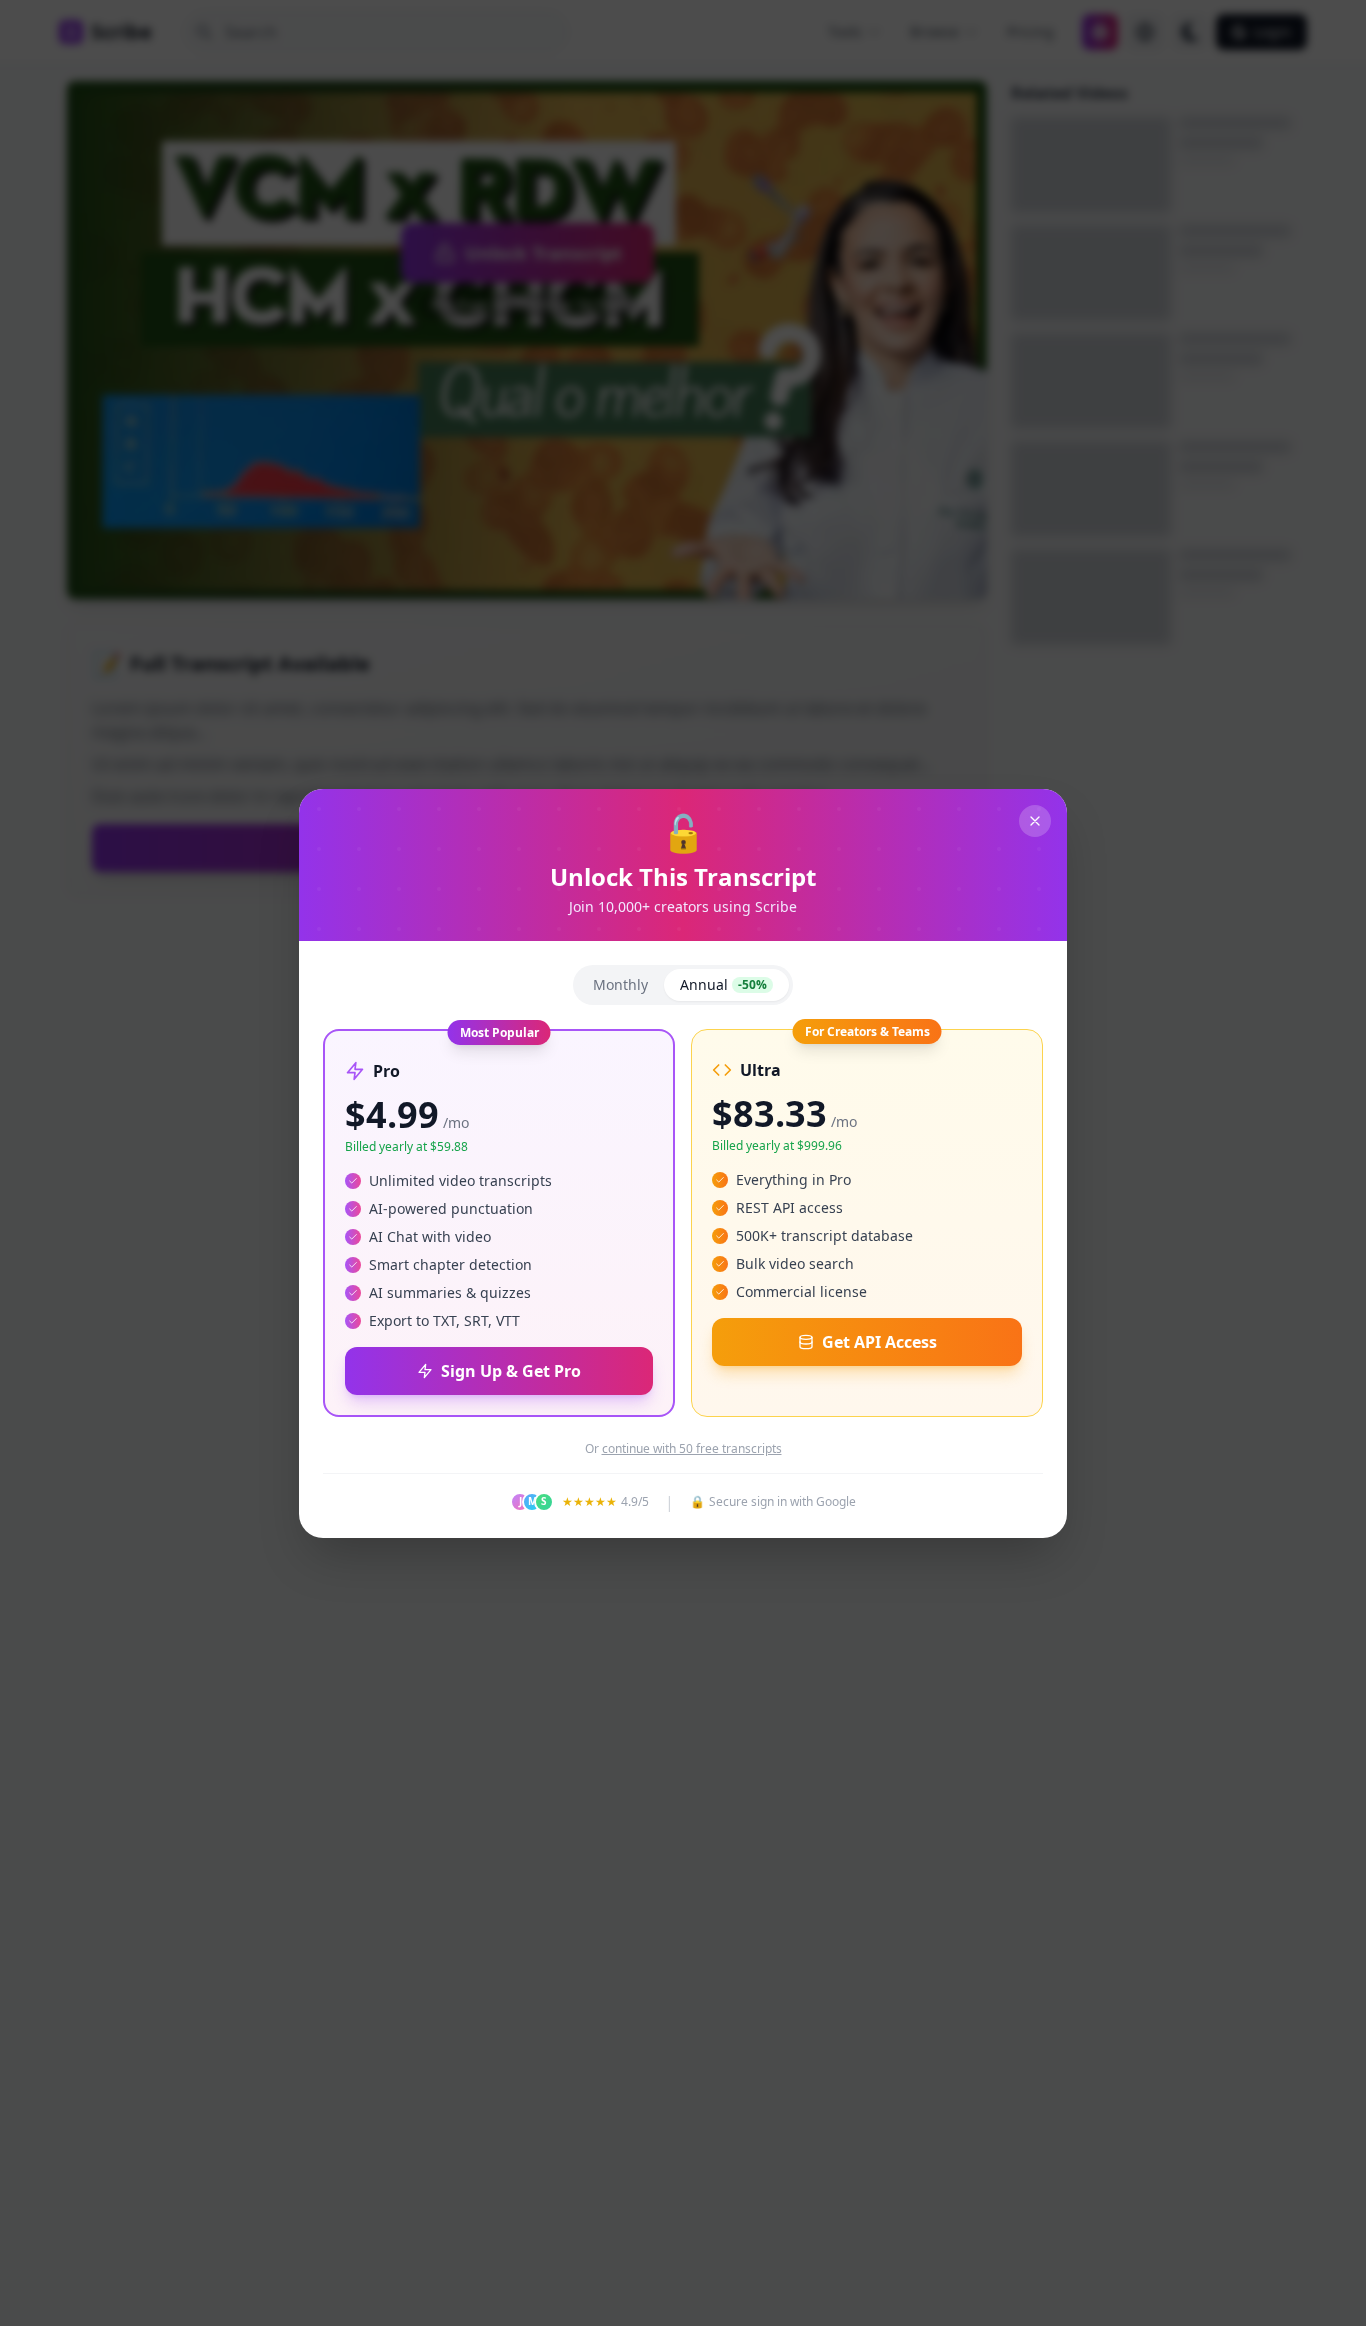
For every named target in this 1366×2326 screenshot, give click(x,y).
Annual (723, 984)
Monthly (620, 984)
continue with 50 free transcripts (692, 1449)
